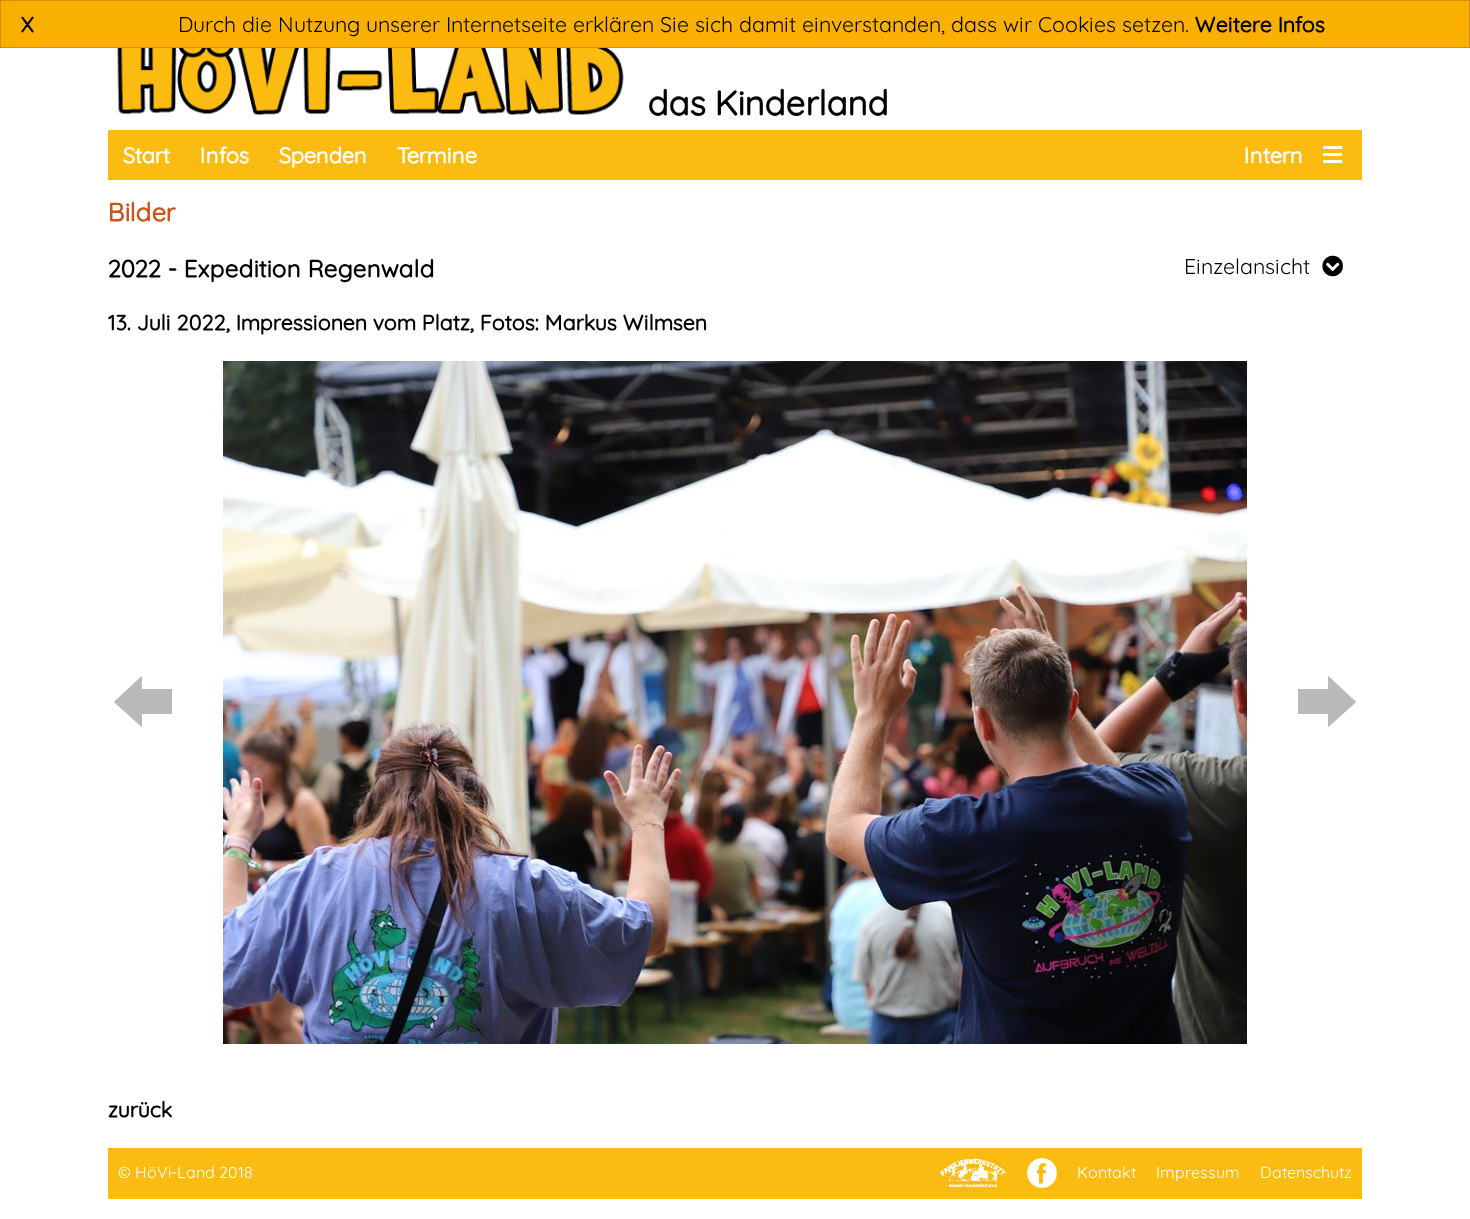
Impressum (1198, 1172)
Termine (437, 155)
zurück (140, 1109)
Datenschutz (1306, 1172)
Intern (1273, 155)
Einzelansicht (1253, 266)
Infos (224, 155)
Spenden (323, 155)
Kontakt (1106, 1172)
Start (146, 155)
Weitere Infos (1260, 24)
